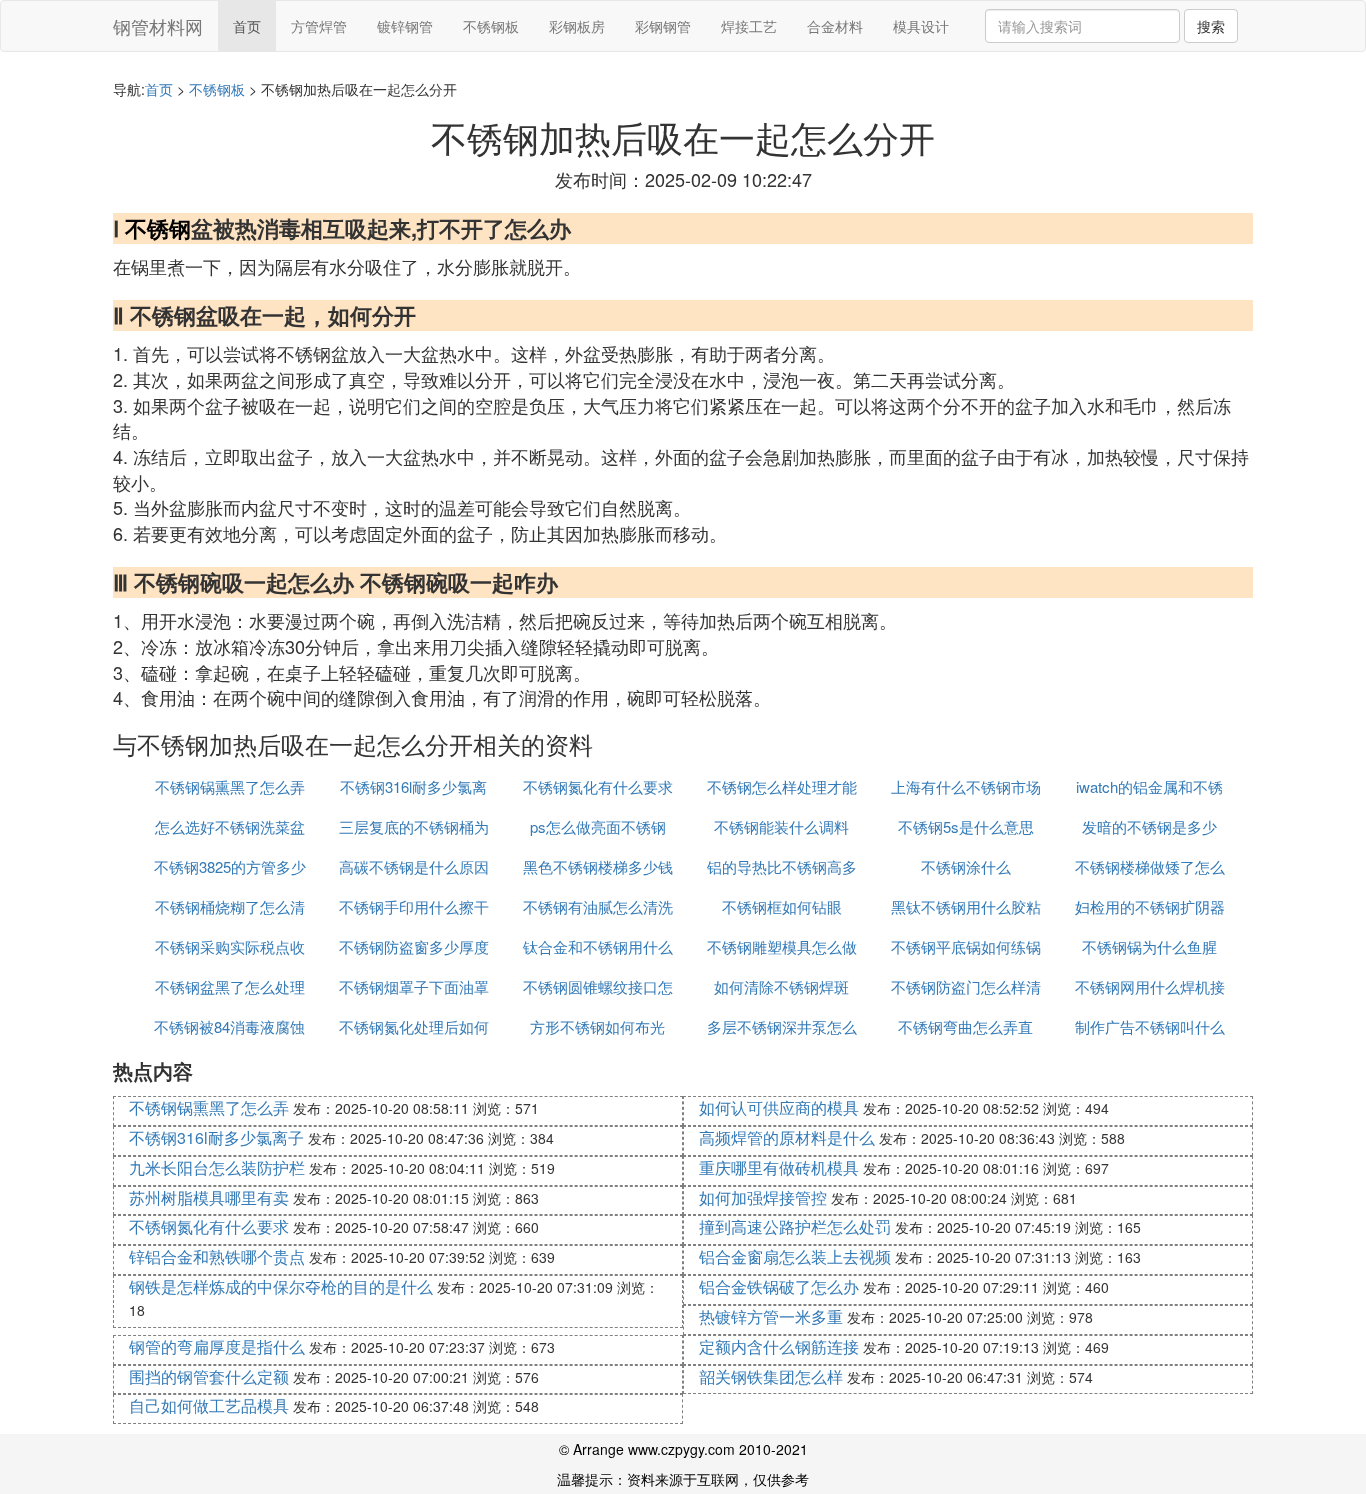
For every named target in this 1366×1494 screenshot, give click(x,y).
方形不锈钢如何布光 (597, 1026)
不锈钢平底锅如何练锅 (966, 946)
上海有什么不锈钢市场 (966, 786)
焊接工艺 (749, 26)
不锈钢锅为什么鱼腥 (1149, 946)
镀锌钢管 (405, 26)
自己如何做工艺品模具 (209, 1405)
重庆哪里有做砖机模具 (779, 1167)
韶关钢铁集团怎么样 (771, 1376)
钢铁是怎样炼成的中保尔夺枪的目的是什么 (281, 1286)
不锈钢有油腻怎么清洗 (598, 906)
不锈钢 (158, 228)
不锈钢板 (491, 26)
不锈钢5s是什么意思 (966, 826)
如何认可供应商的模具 (779, 1107)
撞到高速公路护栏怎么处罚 (795, 1226)
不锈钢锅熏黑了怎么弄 (230, 786)
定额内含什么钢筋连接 (779, 1346)
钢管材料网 (158, 26)
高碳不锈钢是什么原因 (414, 866)
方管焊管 (319, 26)
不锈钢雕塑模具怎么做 (782, 946)
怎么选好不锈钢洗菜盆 (230, 826)
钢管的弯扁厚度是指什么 (217, 1346)
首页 (247, 26)
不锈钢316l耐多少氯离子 (216, 1137)
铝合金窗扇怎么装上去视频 (795, 1256)
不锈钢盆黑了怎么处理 (230, 986)
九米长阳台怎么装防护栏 (217, 1167)
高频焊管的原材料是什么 (787, 1137)
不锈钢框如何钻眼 (782, 906)
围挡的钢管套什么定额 (209, 1376)
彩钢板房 (577, 26)
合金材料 (835, 26)
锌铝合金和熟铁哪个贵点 (217, 1256)
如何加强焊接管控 (763, 1197)
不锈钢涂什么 (966, 866)
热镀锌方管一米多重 (771, 1316)
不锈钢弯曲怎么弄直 (965, 1026)
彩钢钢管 (663, 26)
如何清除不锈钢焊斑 (781, 986)
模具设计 (921, 26)
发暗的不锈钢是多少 (1149, 826)
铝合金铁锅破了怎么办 (779, 1286)
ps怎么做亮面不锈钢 (598, 826)
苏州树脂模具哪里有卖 (209, 1197)
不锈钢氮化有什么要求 (598, 786)
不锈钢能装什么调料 (781, 826)
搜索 (1211, 26)
